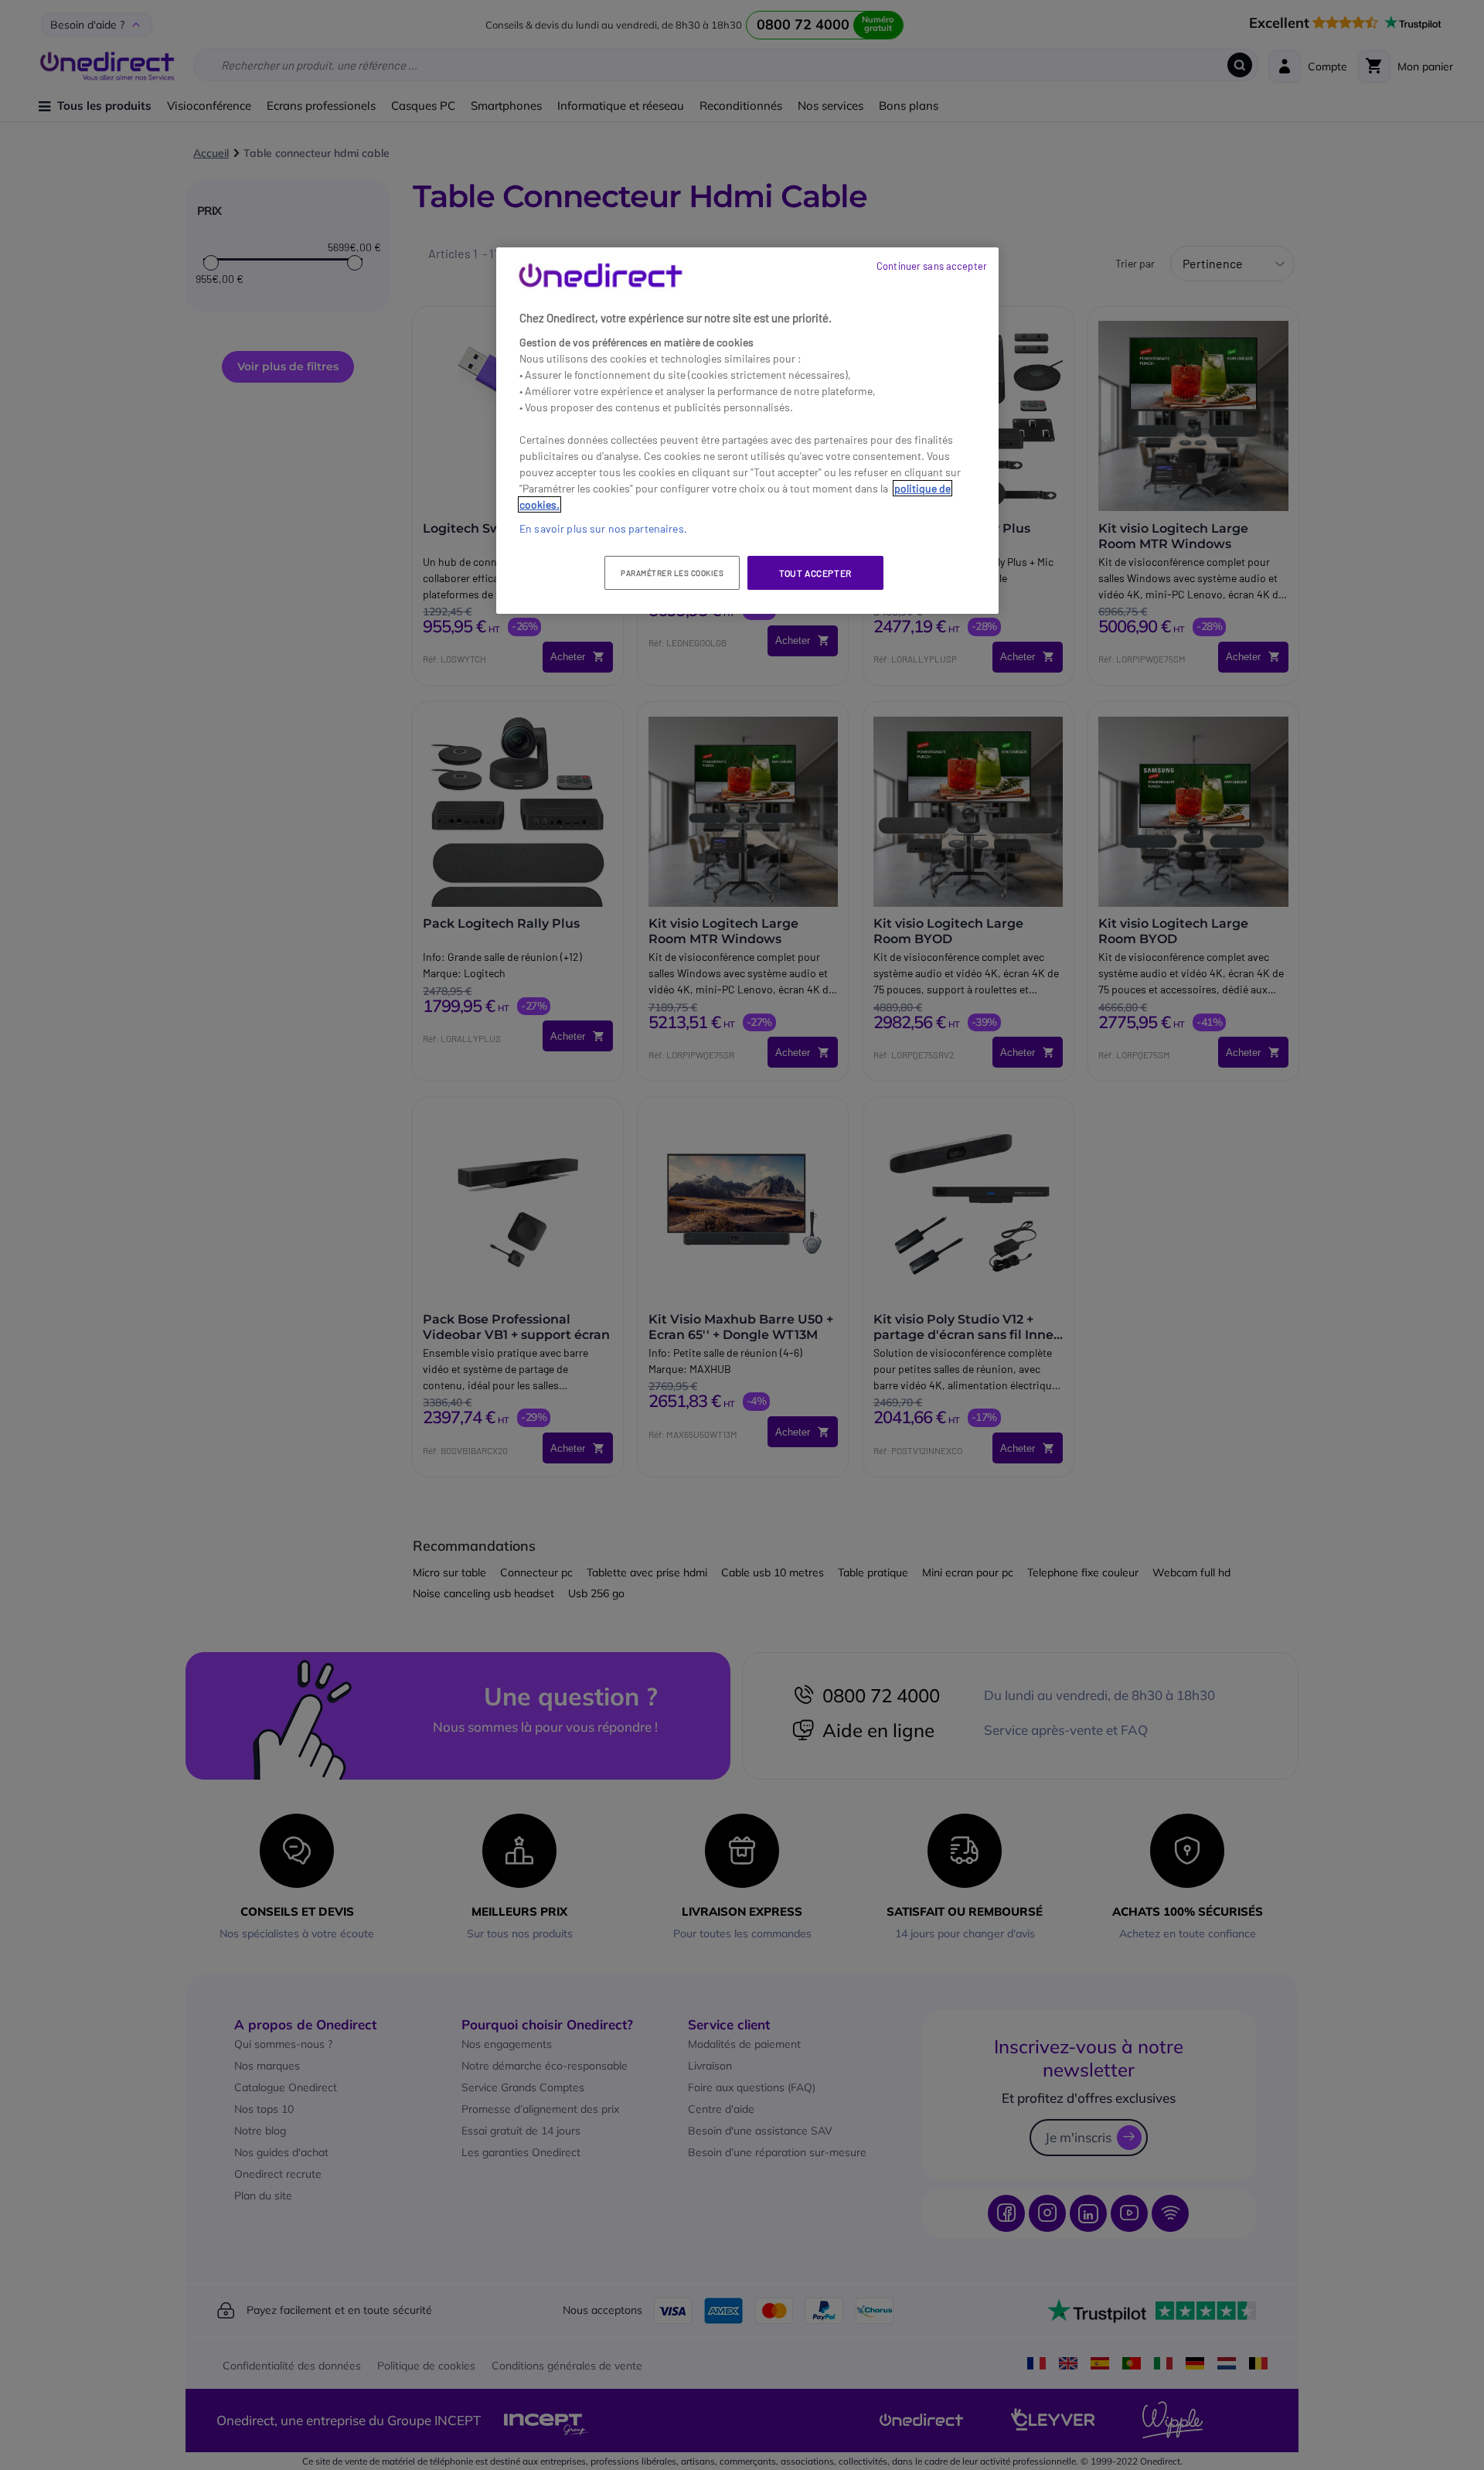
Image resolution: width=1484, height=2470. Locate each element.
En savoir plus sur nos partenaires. (603, 528)
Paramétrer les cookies (672, 573)
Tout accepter (815, 573)
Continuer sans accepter (932, 266)
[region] (747, 431)
